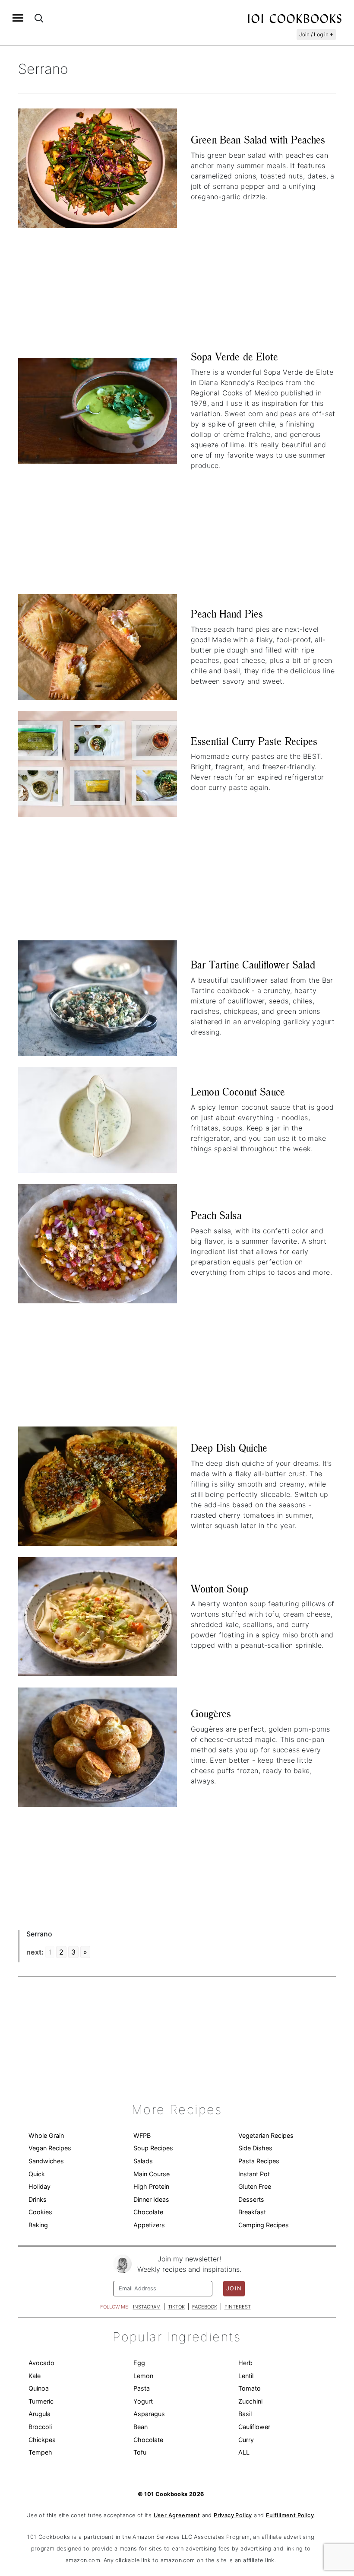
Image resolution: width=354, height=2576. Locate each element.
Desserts (251, 2199)
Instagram (147, 2307)
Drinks (38, 2199)
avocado (41, 2363)
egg (139, 2363)
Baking (38, 2225)
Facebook (205, 2307)
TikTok (176, 2307)
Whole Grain (46, 2135)
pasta (142, 2388)
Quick (37, 2174)
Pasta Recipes (259, 2161)
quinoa (39, 2388)
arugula (40, 2414)
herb (245, 2363)
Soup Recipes (153, 2148)
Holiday (40, 2186)
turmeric (41, 2401)
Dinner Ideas (151, 2199)
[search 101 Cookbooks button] (39, 18)
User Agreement (177, 2515)
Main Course (152, 2174)
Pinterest (238, 2307)
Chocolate (148, 2212)
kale (35, 2376)
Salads (143, 2161)
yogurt (143, 2401)
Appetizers (149, 2225)
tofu (140, 2452)
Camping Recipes (264, 2225)
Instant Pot (254, 2174)
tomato (250, 2388)
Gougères (211, 1714)
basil (245, 2414)
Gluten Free (255, 2186)
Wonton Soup (220, 1589)
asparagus (149, 2414)
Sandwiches (46, 2161)
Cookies (40, 2212)
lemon (143, 2376)
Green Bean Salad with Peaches (258, 140)
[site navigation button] (18, 18)
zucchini (250, 2401)
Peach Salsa (216, 1215)
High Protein (151, 2186)
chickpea (42, 2440)
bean (141, 2427)
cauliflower (254, 2427)
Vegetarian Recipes (266, 2135)
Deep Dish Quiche (229, 1448)
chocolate (148, 2440)
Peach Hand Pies (227, 614)
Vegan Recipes (50, 2148)
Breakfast (252, 2212)
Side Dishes (255, 2148)
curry (246, 2440)
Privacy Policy (233, 2515)
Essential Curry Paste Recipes (254, 741)
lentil (246, 2376)
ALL (244, 2452)
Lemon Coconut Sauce (238, 1092)
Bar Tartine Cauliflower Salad (253, 965)
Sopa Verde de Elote (234, 357)
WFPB (142, 2135)
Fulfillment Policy (290, 2515)
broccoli (40, 2427)
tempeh (40, 2452)
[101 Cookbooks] (294, 18)
